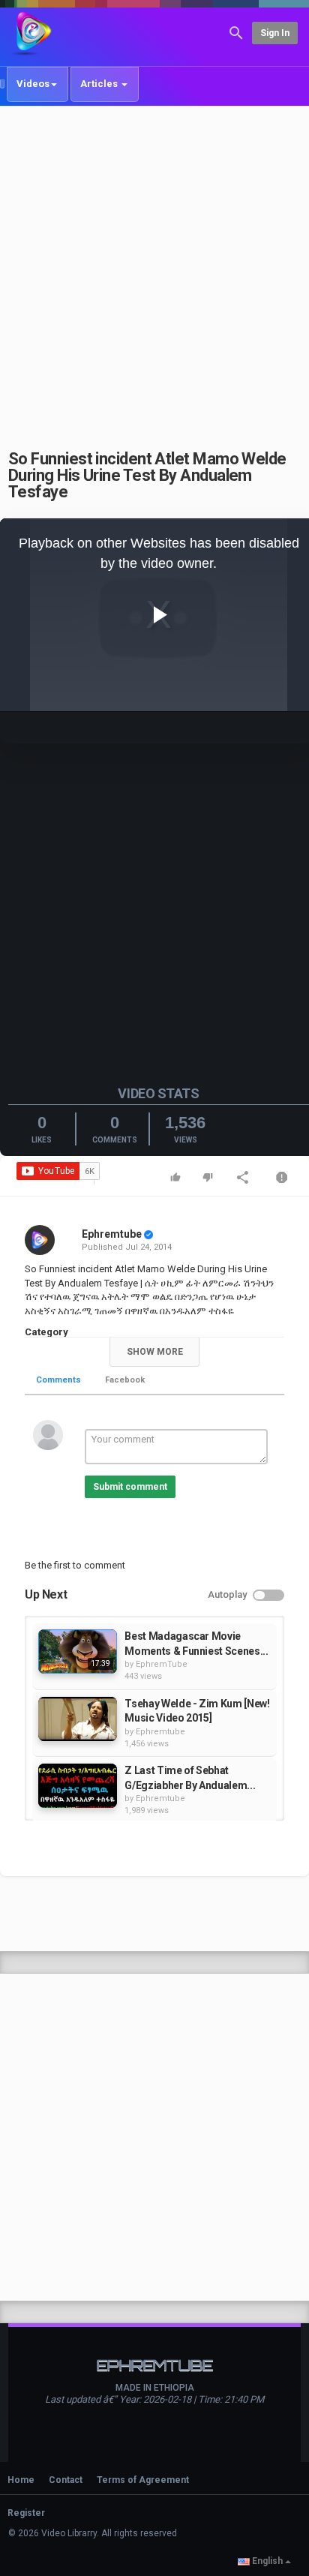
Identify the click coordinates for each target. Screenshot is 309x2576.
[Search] (236, 32)
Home (21, 2480)
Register (26, 2513)
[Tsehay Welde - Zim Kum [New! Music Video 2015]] (78, 1719)
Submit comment (130, 1487)
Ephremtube (112, 1234)
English (267, 2561)
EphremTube (162, 1664)
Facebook (125, 1380)
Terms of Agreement (143, 2480)
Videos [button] (33, 84)
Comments (58, 1380)
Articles (100, 84)
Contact (66, 2480)
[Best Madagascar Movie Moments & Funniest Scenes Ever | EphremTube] (78, 1651)
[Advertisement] (154, 269)
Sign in (275, 33)
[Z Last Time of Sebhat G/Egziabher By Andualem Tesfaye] (78, 1786)
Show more (155, 1352)
